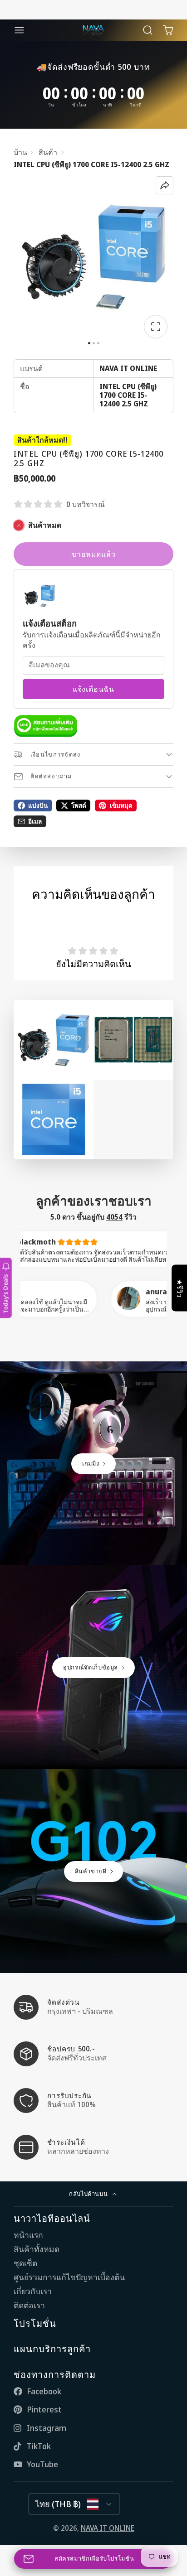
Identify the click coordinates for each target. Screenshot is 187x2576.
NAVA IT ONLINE (108, 2528)
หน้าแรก (28, 2235)
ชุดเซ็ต (25, 2263)
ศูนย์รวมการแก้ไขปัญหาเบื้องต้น (69, 2277)
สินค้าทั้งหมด (37, 2249)
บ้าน (20, 152)
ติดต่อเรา (29, 2305)
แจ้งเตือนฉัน (93, 689)
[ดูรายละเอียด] (46, 726)
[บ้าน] (93, 30)
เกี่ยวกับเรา (33, 2291)
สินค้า (48, 152)
